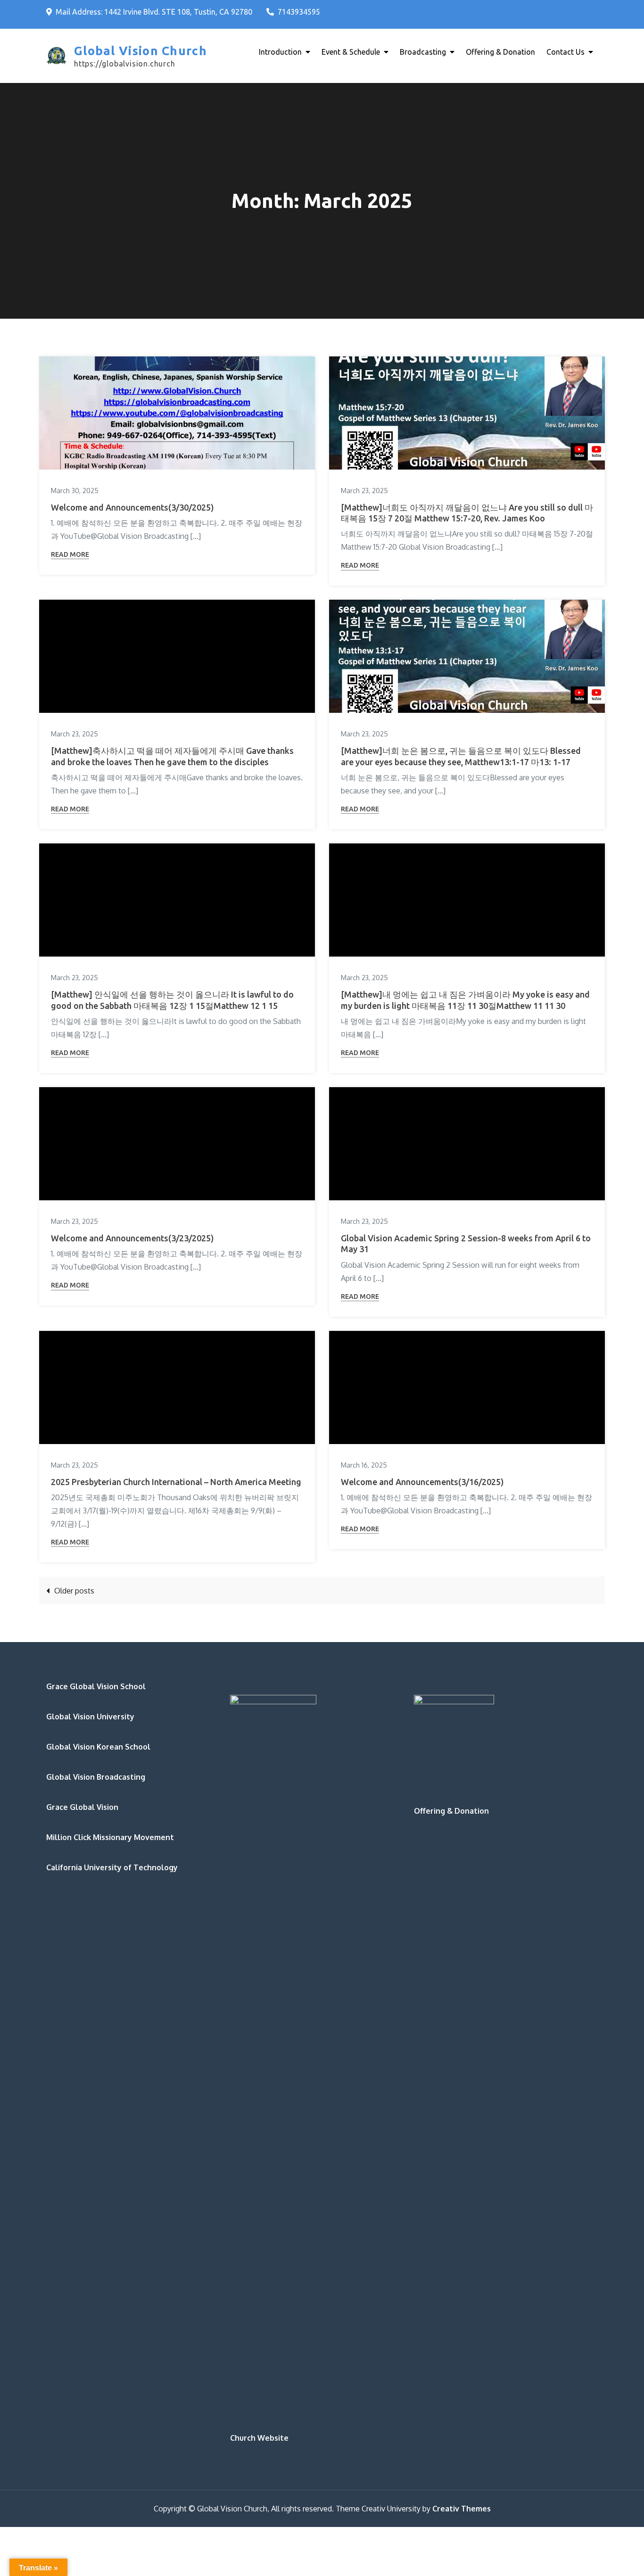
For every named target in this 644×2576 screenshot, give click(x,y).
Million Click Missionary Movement (110, 1837)
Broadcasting (423, 52)
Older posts (74, 1591)
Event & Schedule (351, 52)
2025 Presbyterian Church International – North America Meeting (176, 1482)
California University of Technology (112, 1867)
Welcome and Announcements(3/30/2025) (132, 507)
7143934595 (299, 12)
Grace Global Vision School (96, 1686)
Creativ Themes (462, 2509)
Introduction (280, 52)
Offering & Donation (500, 52)
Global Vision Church (140, 51)
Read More (70, 554)
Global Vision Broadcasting (96, 1777)
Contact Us (566, 52)
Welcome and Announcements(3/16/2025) (422, 1482)
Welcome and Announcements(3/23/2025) (132, 1238)
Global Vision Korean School (98, 1747)
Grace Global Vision (82, 1807)
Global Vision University (90, 1717)
